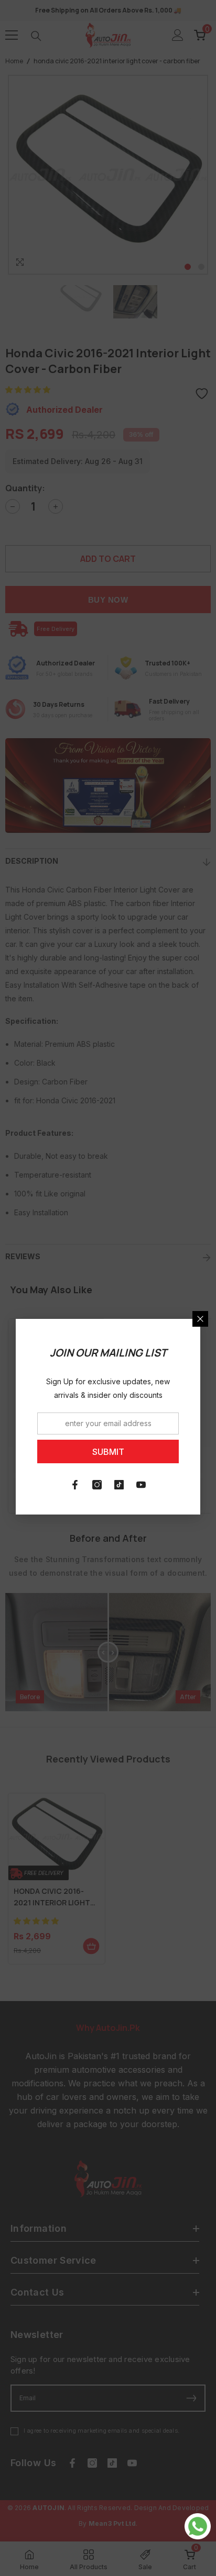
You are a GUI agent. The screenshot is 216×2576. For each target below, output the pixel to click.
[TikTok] (119, 1485)
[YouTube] (141, 1485)
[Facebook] (75, 1485)
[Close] (200, 1319)
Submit (108, 1452)
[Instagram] (97, 1485)
